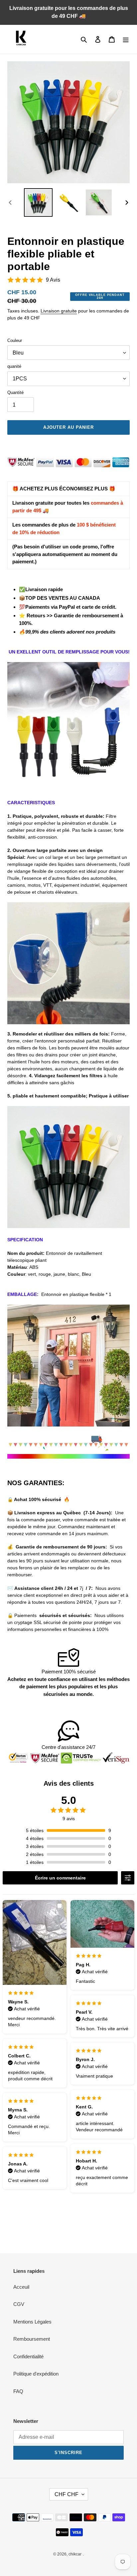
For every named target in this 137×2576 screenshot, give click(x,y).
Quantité (15, 392)
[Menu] (126, 39)
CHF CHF (67, 2494)
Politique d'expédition (36, 2374)
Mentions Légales (32, 2322)
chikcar (75, 2554)
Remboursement (32, 2339)
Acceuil (21, 2287)
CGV (19, 2304)
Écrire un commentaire (60, 1878)
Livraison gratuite (59, 311)
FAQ (18, 2391)
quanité (14, 366)
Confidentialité (28, 2356)
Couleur (15, 340)
